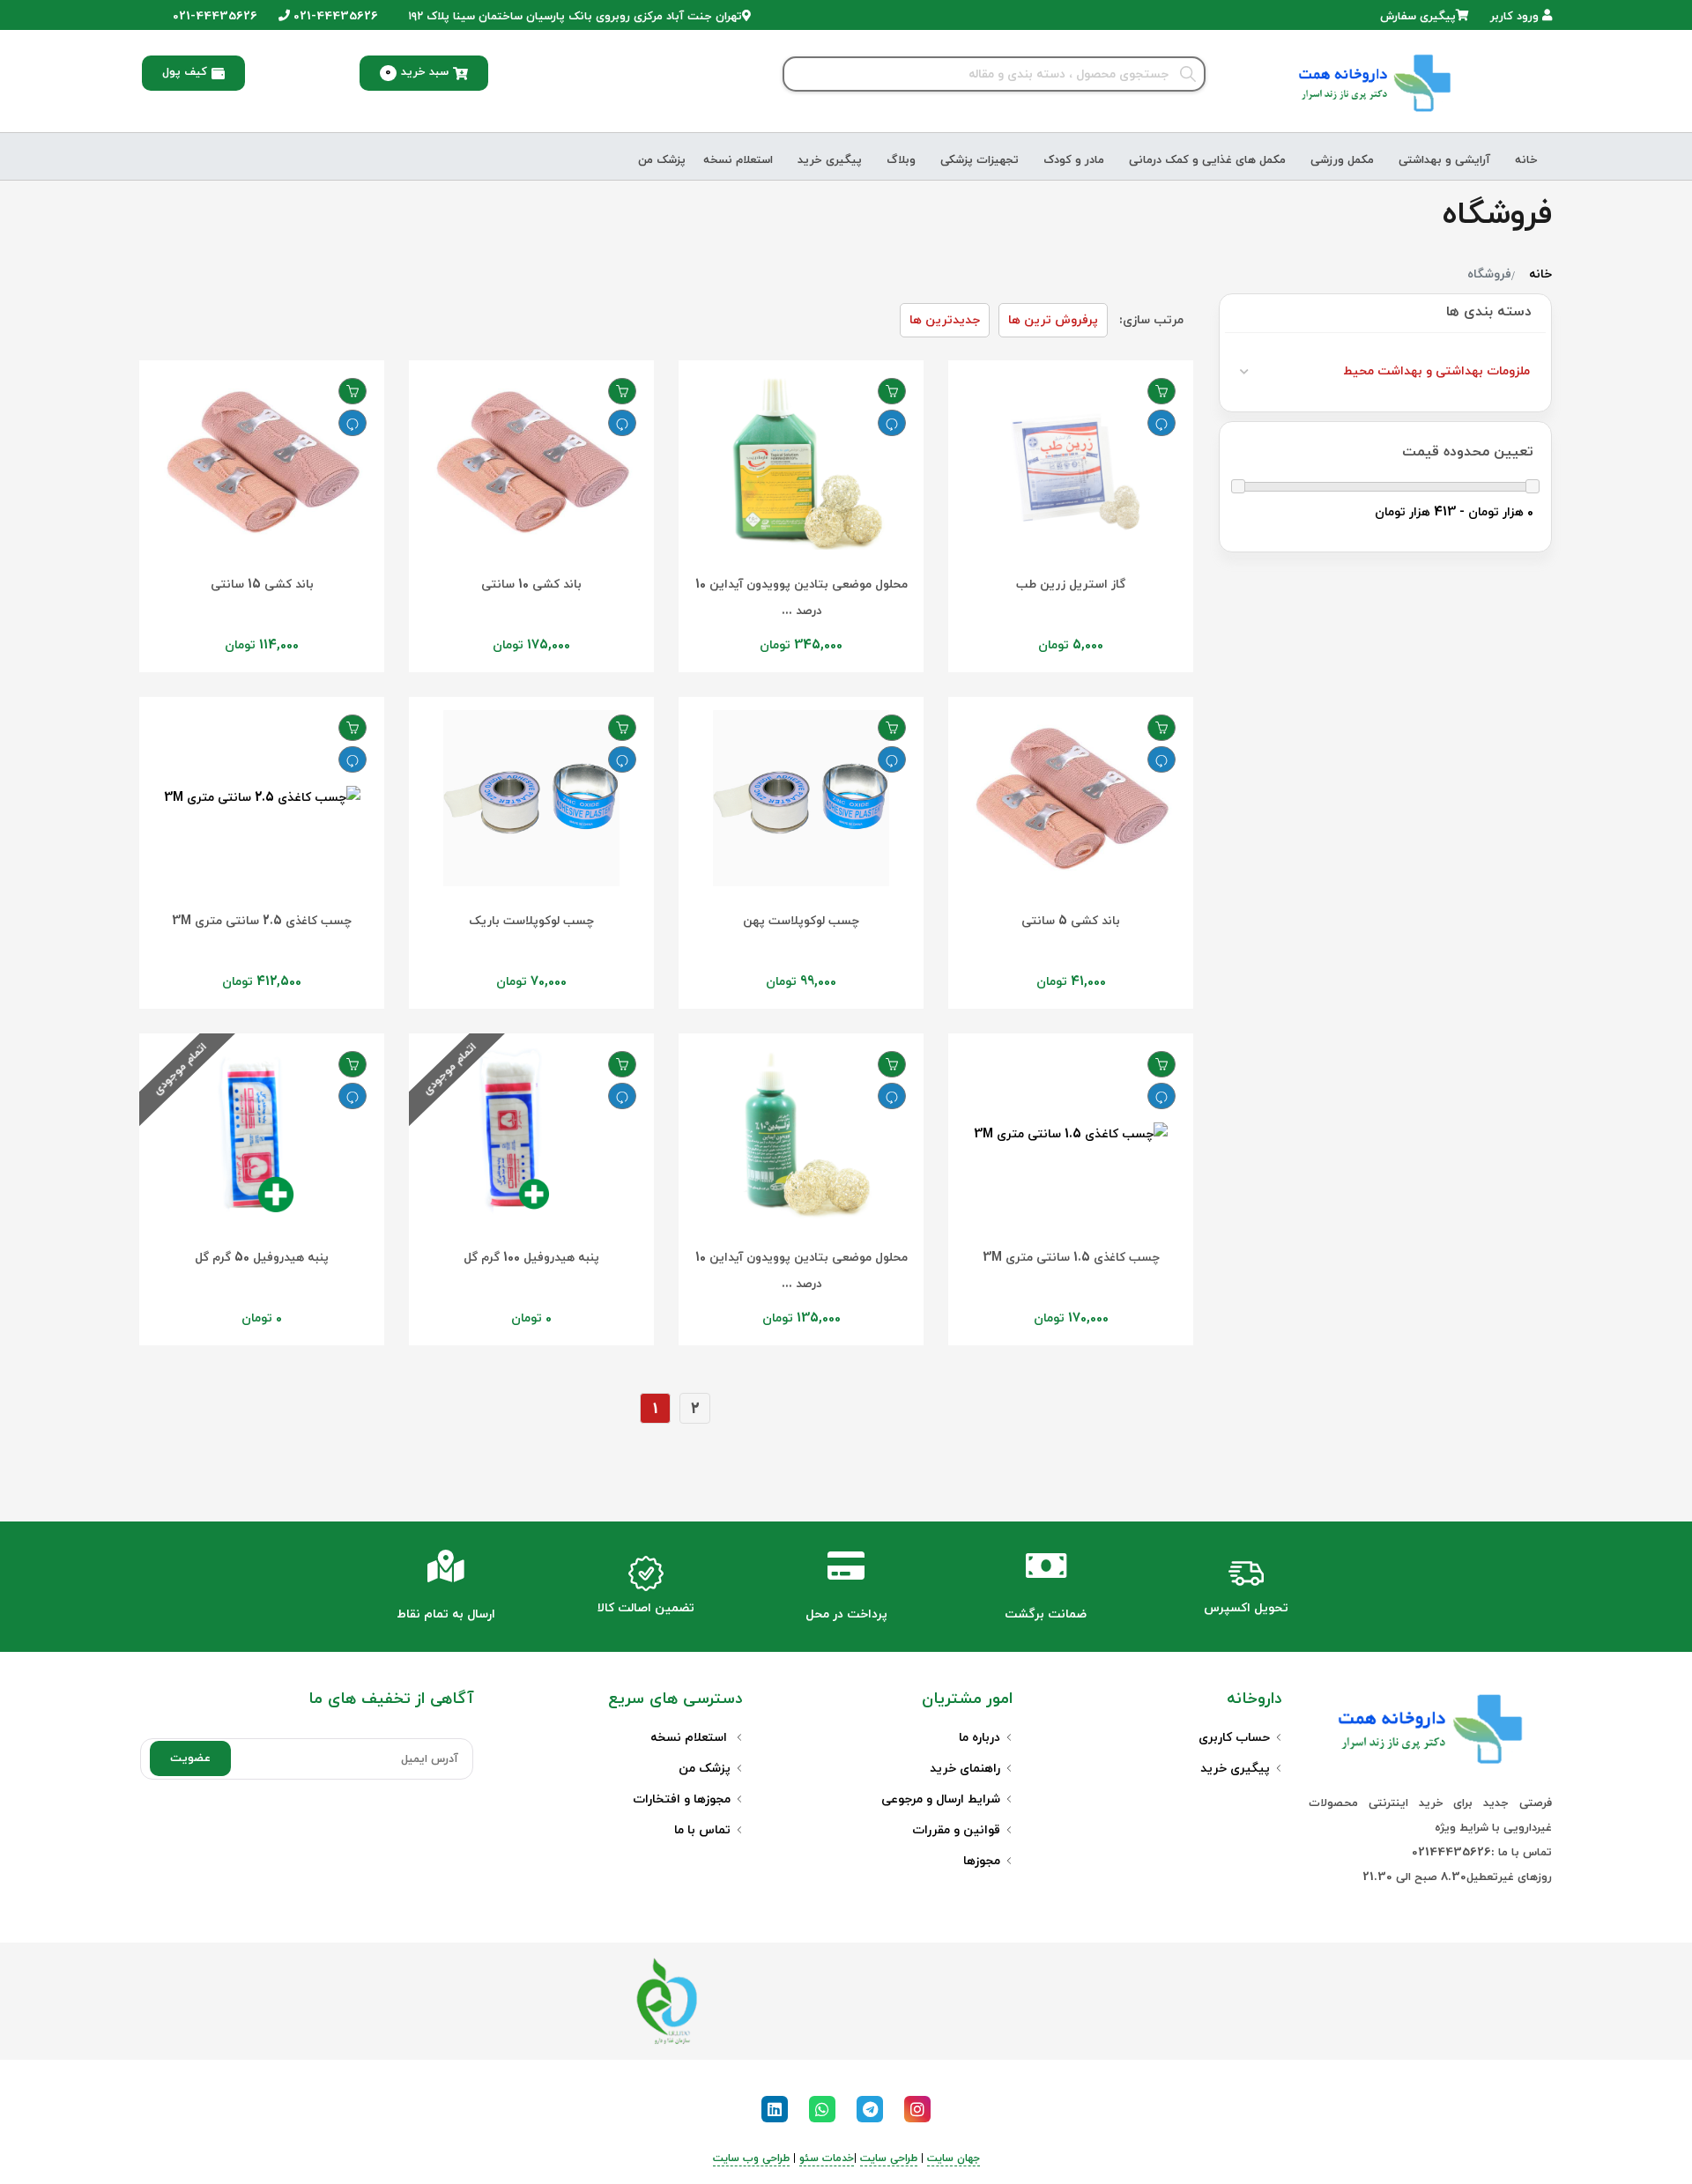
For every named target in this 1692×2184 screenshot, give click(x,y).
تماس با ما (702, 1830)
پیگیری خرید (830, 160)
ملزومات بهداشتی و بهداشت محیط (1436, 371)
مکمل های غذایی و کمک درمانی (1207, 160)
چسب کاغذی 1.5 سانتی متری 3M (1071, 1258)
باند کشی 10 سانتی (531, 585)
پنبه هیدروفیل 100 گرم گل (531, 1258)
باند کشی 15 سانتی (262, 585)
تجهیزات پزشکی (980, 160)
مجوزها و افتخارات (682, 1799)
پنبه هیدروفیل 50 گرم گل (262, 1258)
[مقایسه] (1161, 423)
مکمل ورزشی (1342, 160)
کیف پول (185, 72)
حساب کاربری (1234, 1738)
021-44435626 (334, 17)
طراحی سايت (889, 2158)
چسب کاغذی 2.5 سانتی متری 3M (262, 921)
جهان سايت (954, 2158)
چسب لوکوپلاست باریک (531, 921)
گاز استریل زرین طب (1071, 585)
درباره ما (980, 1738)
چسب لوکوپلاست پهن (801, 921)
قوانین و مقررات (956, 1830)
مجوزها (982, 1861)
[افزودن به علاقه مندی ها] (1161, 391)
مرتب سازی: (1151, 320)
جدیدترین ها (945, 320)
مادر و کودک (1074, 160)
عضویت (190, 1758)
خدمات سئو (827, 2158)
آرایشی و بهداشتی (1444, 160)
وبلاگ (901, 160)
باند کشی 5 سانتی (1071, 921)
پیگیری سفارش (1418, 17)
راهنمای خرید (965, 1769)
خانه (1526, 160)
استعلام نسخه (738, 160)
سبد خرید (417, 72)
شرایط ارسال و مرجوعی (941, 1799)
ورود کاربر (1516, 17)
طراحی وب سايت (751, 2158)
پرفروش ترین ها (1053, 320)
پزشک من (662, 160)
